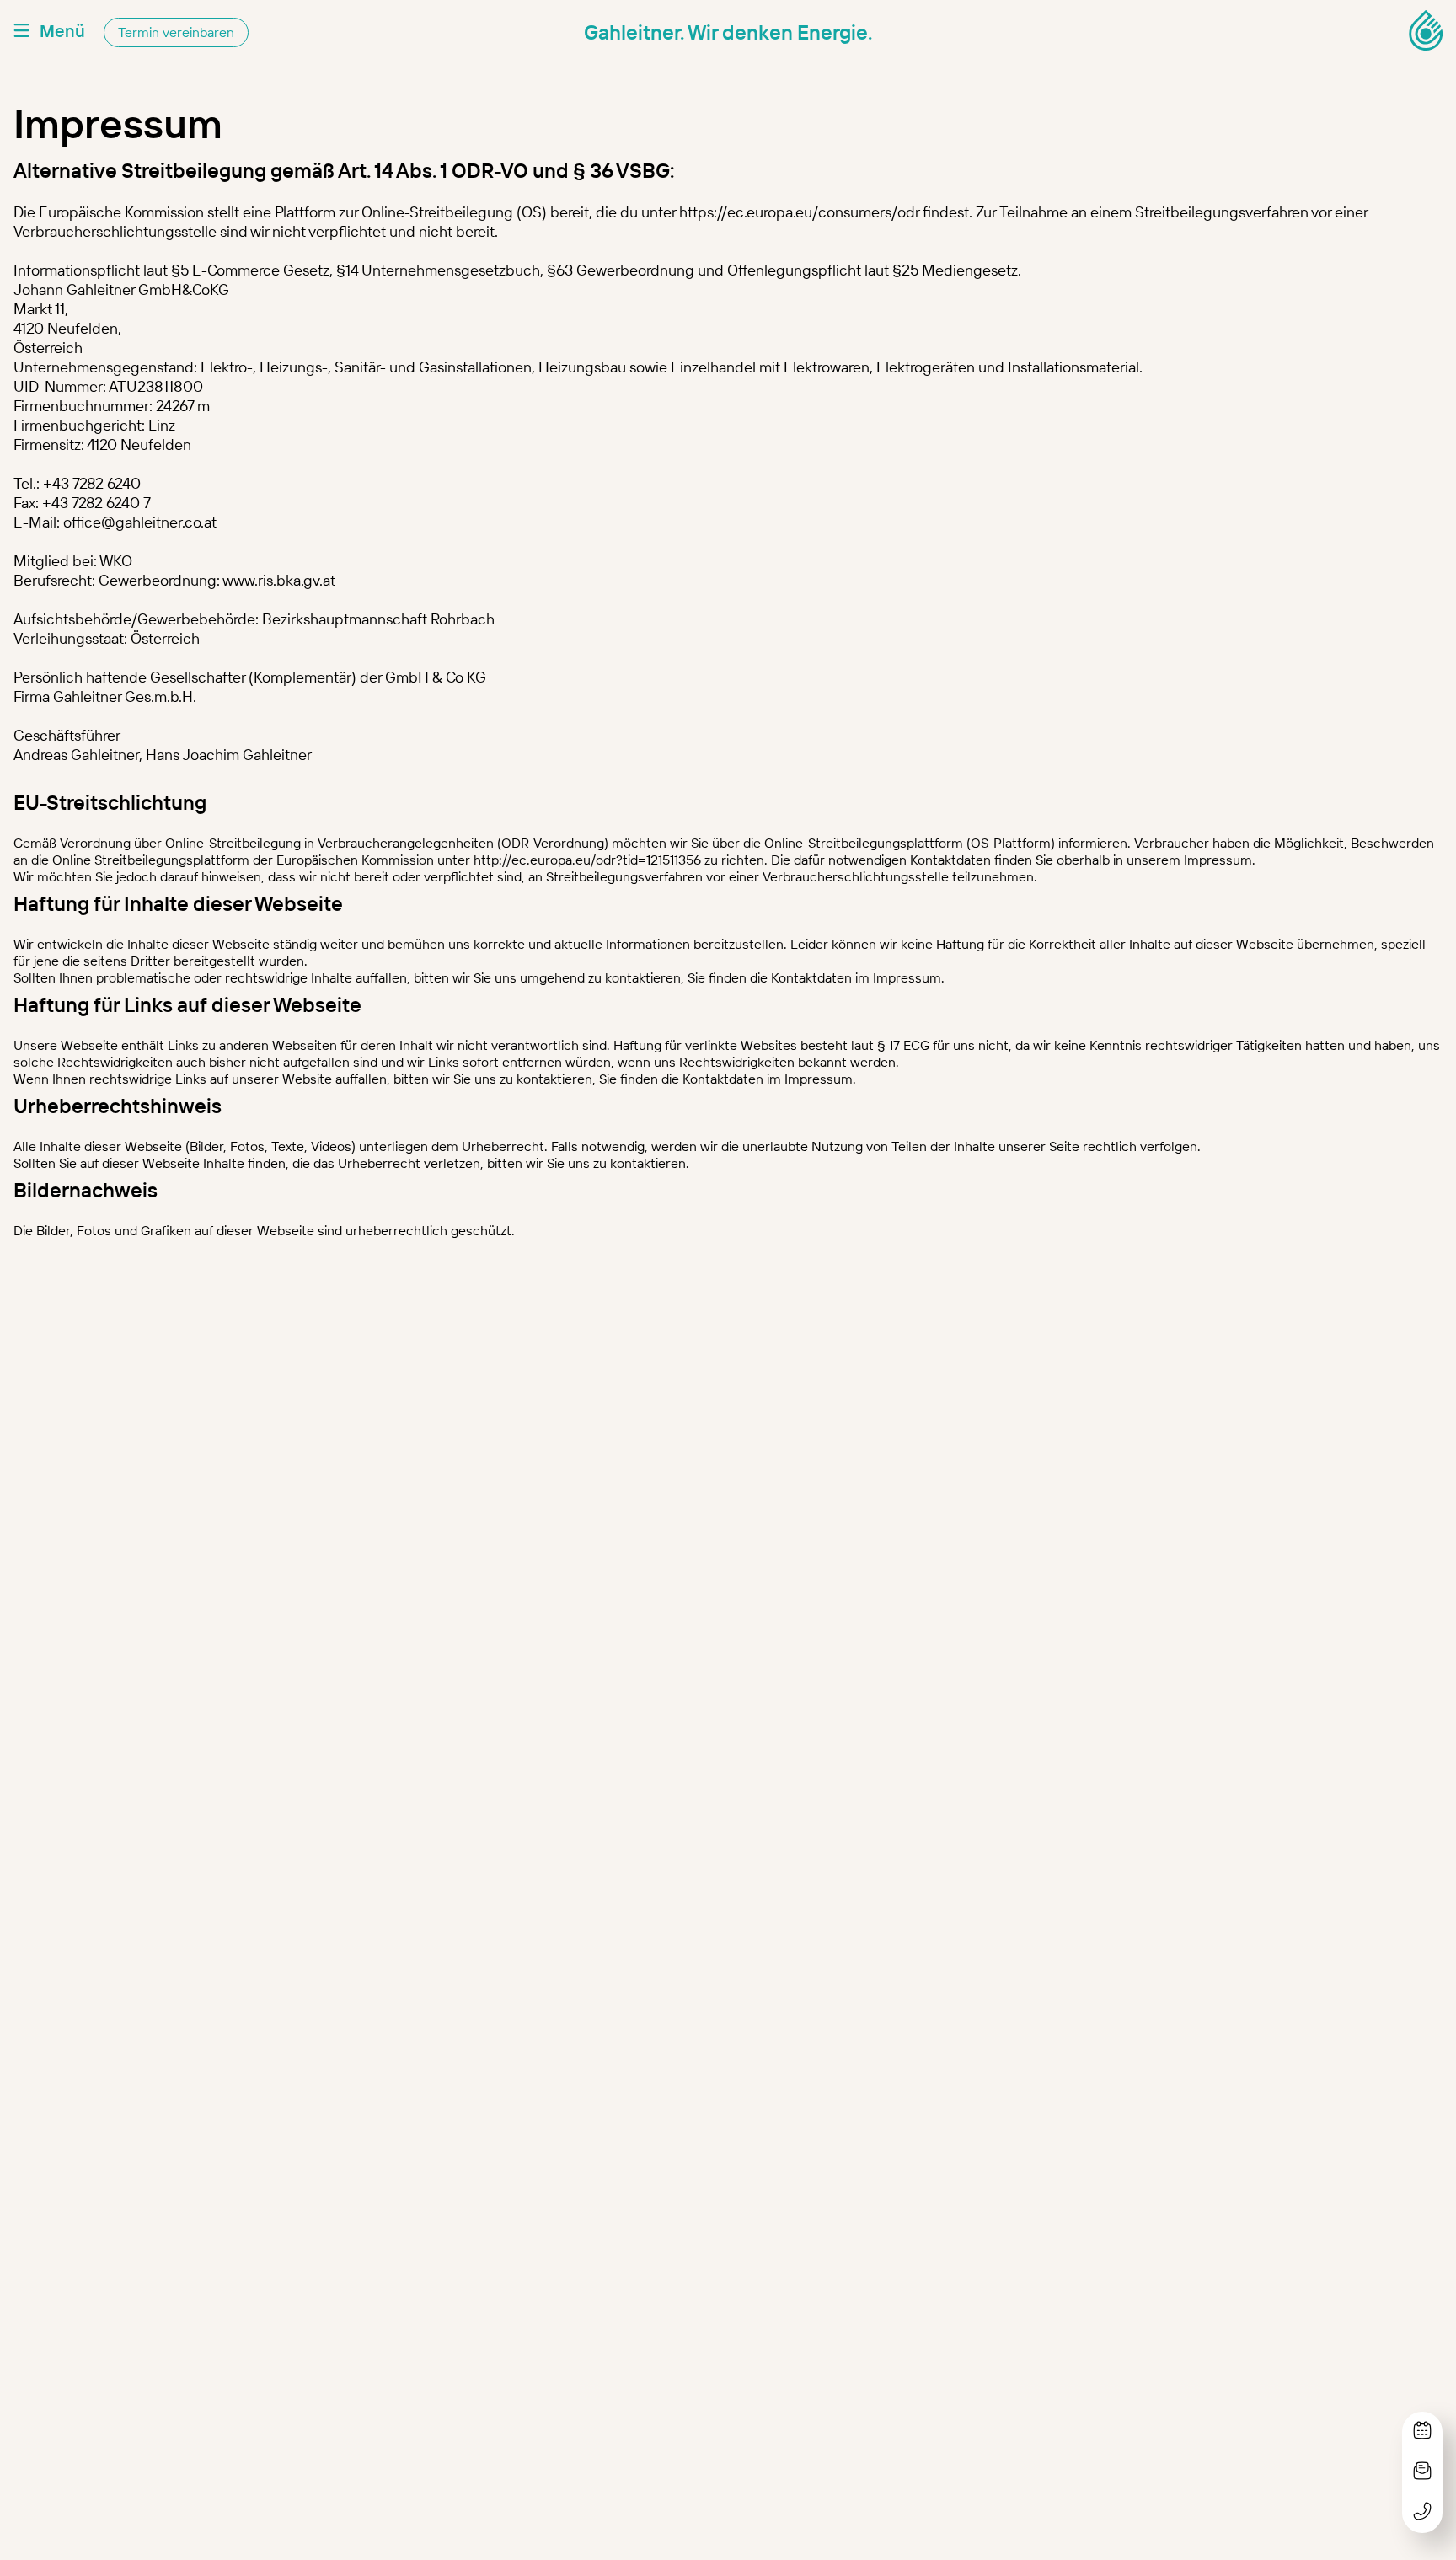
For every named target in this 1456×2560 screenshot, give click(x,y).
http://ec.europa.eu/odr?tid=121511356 (587, 860)
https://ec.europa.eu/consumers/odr (799, 212)
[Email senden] (1422, 2472)
